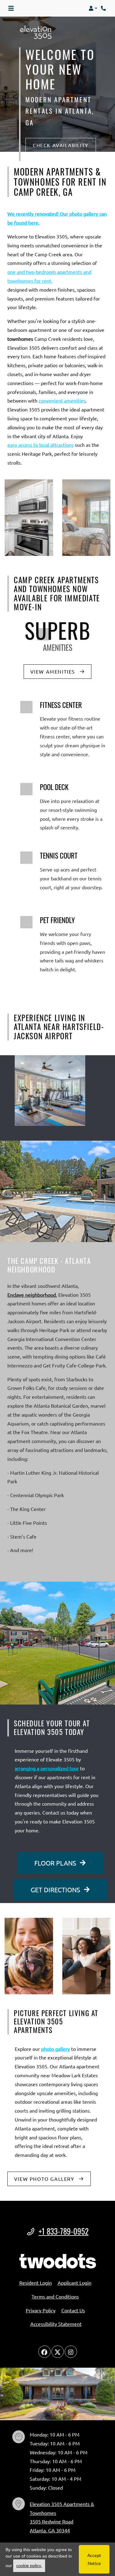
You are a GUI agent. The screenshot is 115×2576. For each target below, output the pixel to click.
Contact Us (73, 2310)
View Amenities (54, 671)
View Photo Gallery (45, 2179)
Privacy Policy (41, 2310)
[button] (93, 8)
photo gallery (56, 2049)
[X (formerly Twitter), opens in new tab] (58, 2352)
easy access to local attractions (40, 445)
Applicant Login (75, 2282)
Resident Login (36, 2282)
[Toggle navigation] (11, 8)
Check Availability (61, 145)
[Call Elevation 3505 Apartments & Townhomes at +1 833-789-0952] (104, 8)
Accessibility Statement (56, 2324)
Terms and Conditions (55, 2296)
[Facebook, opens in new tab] (44, 2352)
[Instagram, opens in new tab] (71, 2352)
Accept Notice (94, 2559)
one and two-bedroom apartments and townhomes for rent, (49, 276)
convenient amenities (62, 400)
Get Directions (56, 1890)
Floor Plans (56, 1863)
